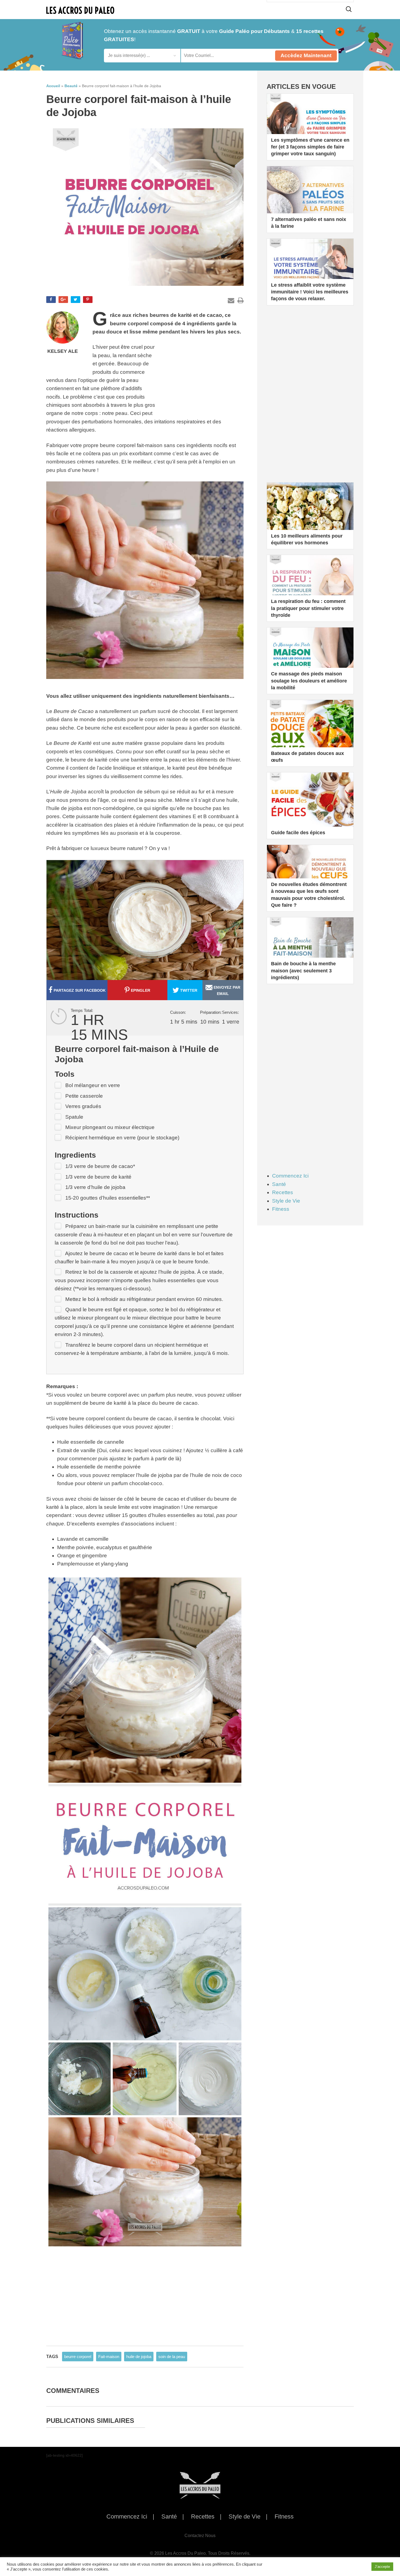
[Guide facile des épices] (310, 806)
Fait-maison (109, 2357)
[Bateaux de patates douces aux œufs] (310, 733)
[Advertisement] (203, 377)
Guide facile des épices (298, 833)
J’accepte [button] (382, 2567)
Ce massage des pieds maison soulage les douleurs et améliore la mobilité (309, 681)
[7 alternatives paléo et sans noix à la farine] (310, 199)
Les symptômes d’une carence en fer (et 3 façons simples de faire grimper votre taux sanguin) (310, 147)
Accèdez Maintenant (306, 55)
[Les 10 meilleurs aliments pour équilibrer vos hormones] (310, 516)
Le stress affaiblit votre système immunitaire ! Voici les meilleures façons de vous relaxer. (310, 292)
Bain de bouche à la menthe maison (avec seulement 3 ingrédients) (303, 970)
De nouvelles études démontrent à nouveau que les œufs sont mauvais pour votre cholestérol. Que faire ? (309, 895)
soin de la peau (172, 2357)
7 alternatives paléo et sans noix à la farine (309, 223)
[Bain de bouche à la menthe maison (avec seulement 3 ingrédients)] (310, 951)
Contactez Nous (200, 2536)
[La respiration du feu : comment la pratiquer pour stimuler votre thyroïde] (310, 588)
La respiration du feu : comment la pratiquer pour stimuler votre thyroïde (308, 608)
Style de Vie (286, 1201)
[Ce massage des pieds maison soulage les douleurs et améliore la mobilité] (310, 661)
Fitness (281, 1209)
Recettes (283, 1192)
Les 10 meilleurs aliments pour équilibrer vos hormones (307, 539)
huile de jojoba (139, 2357)
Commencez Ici (290, 1176)
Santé (279, 1184)
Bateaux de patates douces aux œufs (307, 757)
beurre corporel (78, 2357)
